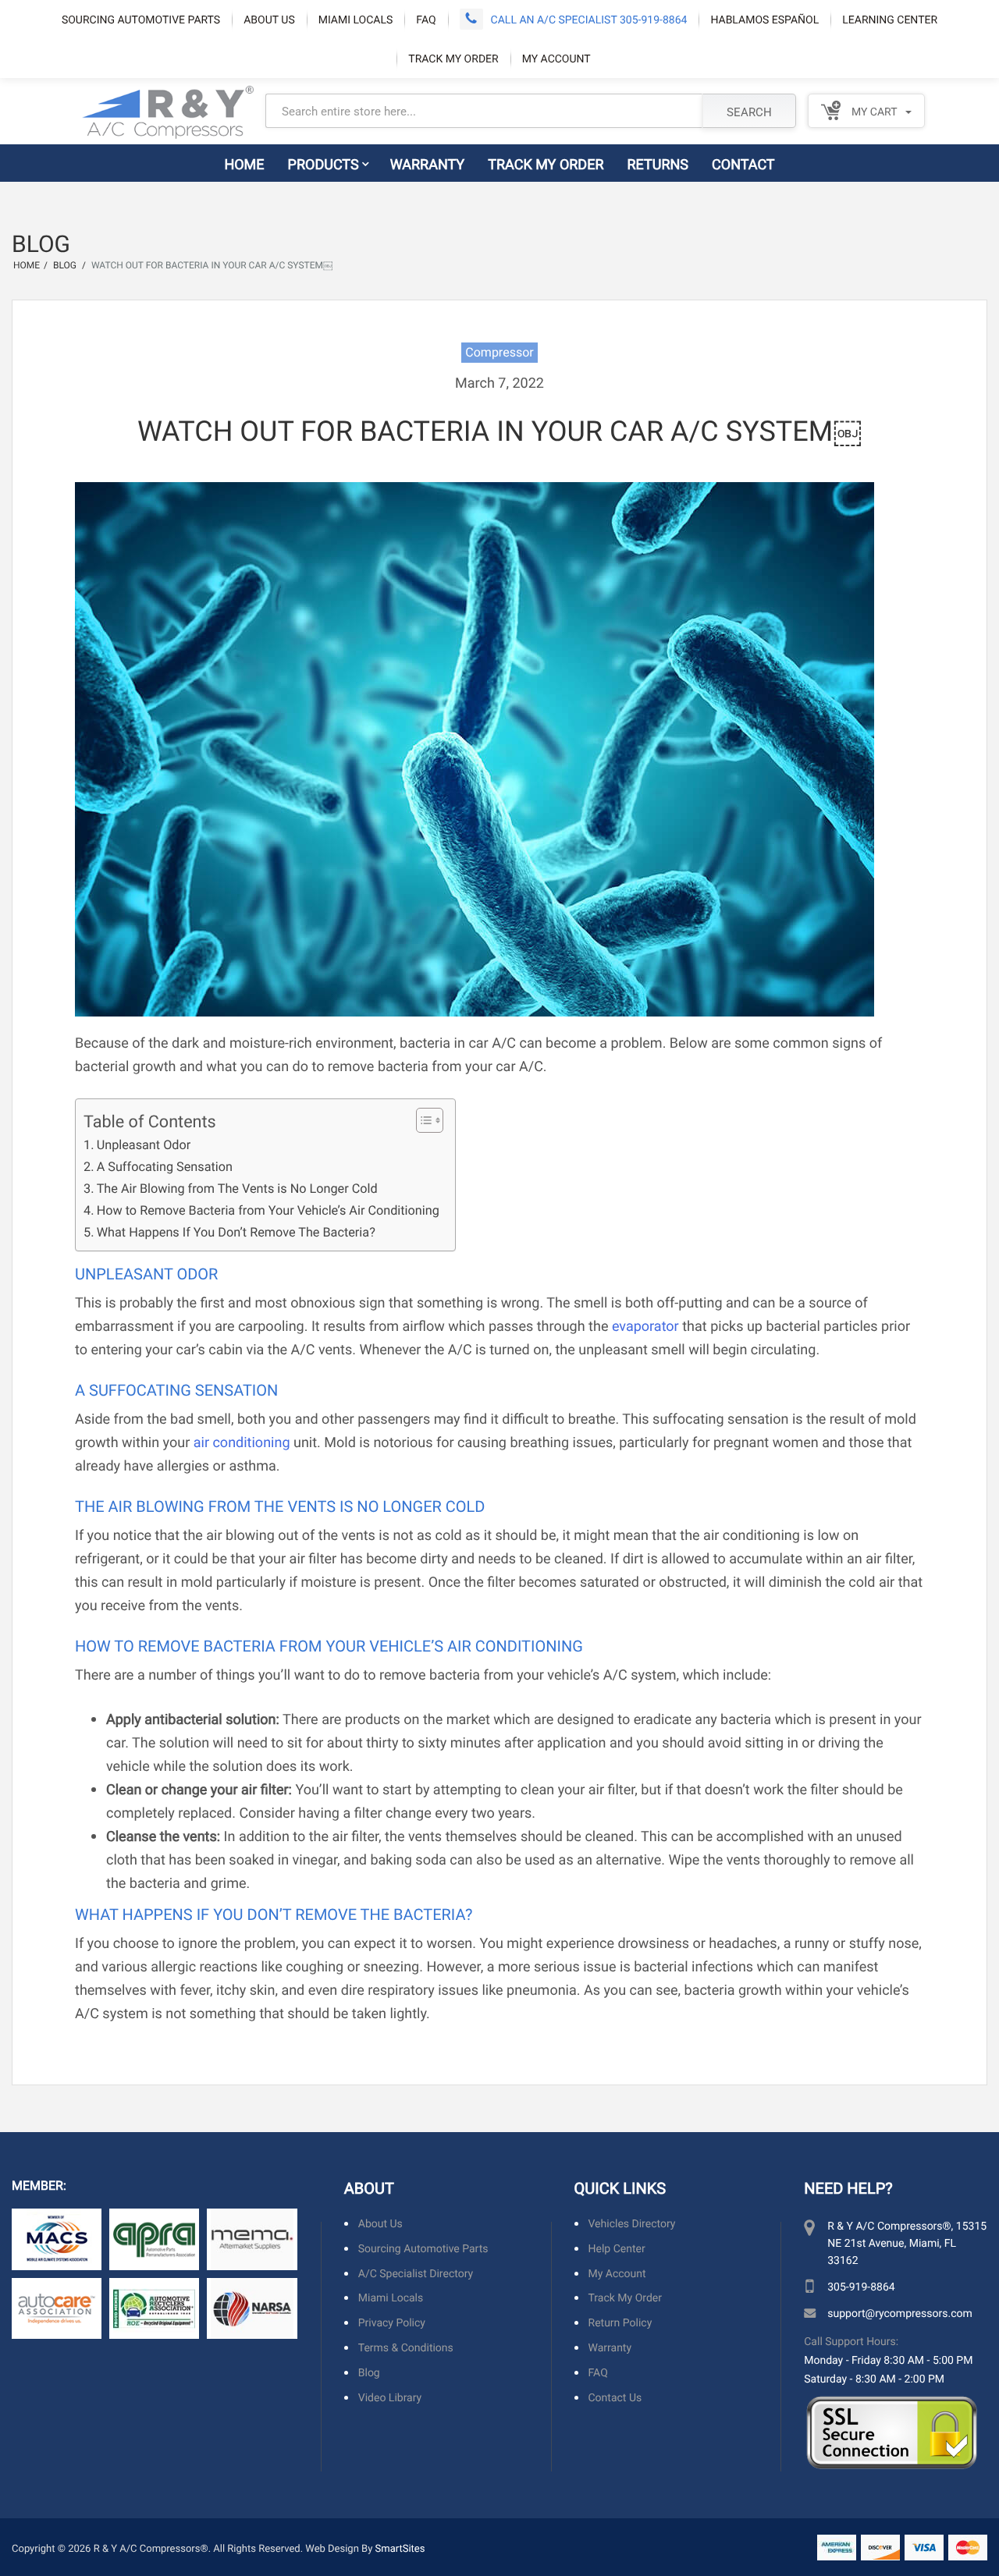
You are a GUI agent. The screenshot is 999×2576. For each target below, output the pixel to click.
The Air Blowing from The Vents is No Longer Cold (237, 1189)
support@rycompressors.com (899, 2313)
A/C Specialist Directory (416, 2274)
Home (244, 164)
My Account (556, 58)
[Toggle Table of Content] (422, 1120)
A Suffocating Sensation (165, 1167)
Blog (369, 2373)
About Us (269, 19)
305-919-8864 (861, 2286)
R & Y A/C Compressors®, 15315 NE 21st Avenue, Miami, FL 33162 (907, 2242)
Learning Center (890, 19)
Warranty (428, 164)
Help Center (617, 2249)
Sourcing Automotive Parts (141, 19)
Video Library (390, 2398)
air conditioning (242, 1442)
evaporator (645, 1325)
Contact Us (615, 2398)
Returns (658, 164)
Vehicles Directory (632, 2224)
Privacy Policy (392, 2323)
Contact (743, 164)
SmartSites (400, 2548)
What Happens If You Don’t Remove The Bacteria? (236, 1232)
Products (324, 164)
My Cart (873, 111)
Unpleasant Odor (144, 1145)
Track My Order (453, 58)
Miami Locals (356, 19)
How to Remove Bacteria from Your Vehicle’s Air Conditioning (268, 1210)
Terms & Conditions (406, 2348)
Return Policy (620, 2323)
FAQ (426, 19)
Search (749, 112)
